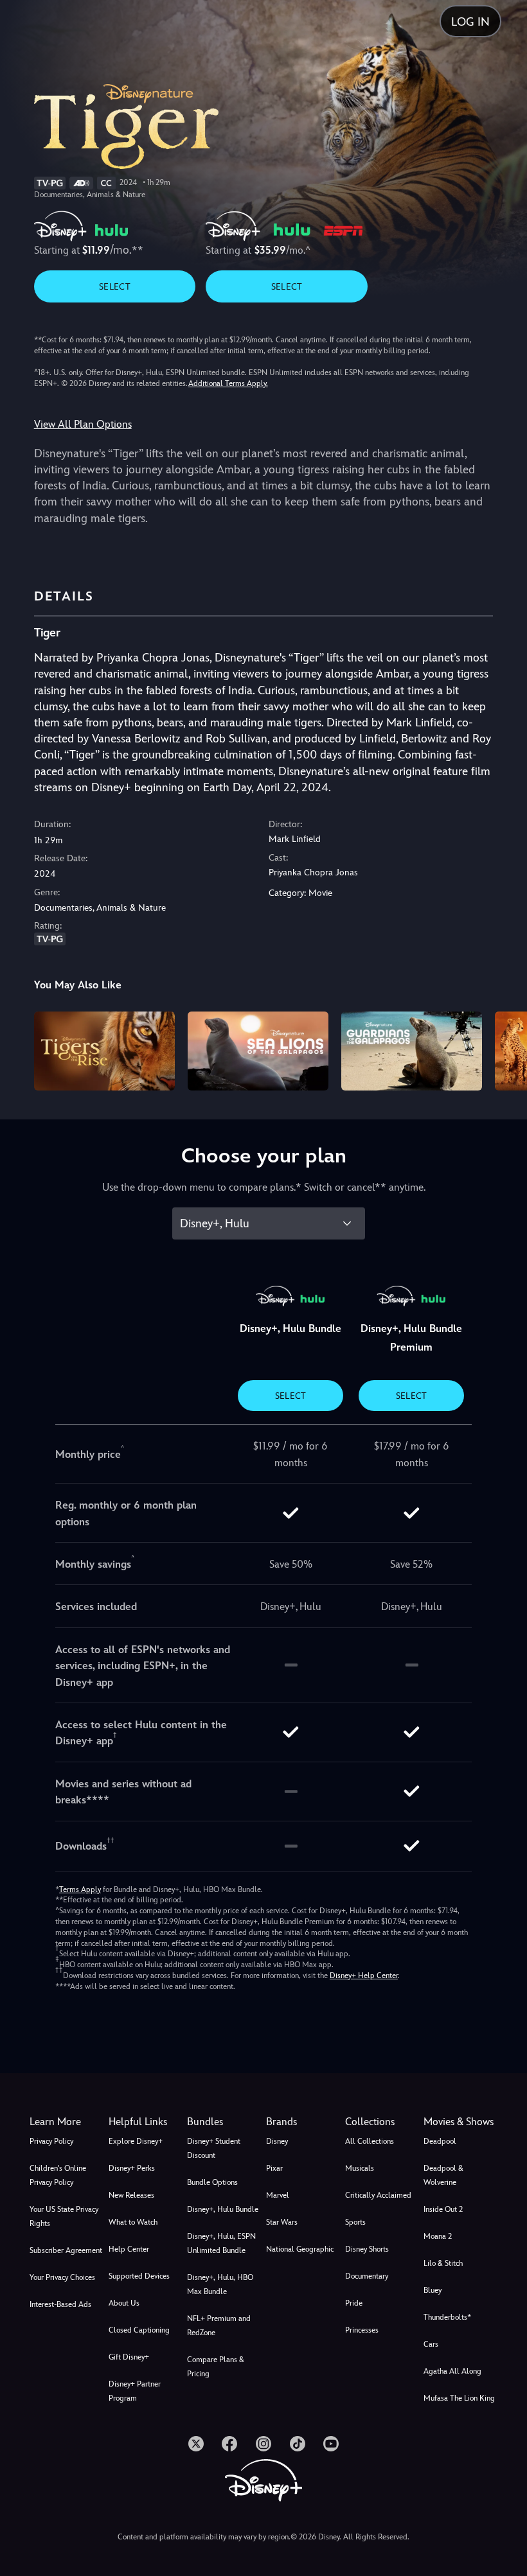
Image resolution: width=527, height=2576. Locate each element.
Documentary (367, 2276)
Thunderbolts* (447, 2317)
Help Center (129, 2249)
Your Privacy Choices (62, 2277)
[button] (146, 2122)
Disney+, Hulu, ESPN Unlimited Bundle (221, 2243)
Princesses (362, 2330)
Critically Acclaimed (378, 2195)
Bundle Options (212, 2182)
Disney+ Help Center (364, 1976)
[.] (196, 2444)
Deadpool (440, 2141)
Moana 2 (438, 2236)
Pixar (274, 2168)
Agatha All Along (452, 2371)
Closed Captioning (139, 2330)
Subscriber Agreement (66, 2250)
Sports (355, 2222)
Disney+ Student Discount (214, 2148)
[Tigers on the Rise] (104, 1051)
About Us (124, 2303)
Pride (354, 2303)
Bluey (433, 2290)
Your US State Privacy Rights (64, 2216)
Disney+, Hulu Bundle (223, 2209)
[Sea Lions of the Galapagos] (258, 1051)
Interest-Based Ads (60, 2304)
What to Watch (133, 2222)
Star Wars (282, 2222)
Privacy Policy (51, 2141)
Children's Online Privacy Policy (58, 2175)
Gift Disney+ (129, 2357)
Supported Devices (139, 2276)
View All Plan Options (83, 424)
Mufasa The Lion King (459, 2398)
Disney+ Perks (132, 2168)
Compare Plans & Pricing (216, 2367)
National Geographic (300, 2249)
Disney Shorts (367, 2249)
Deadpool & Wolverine (443, 2175)
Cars (431, 2344)
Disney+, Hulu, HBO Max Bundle (220, 2284)
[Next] (505, 1049)
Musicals (360, 2168)
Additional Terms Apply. (228, 383)
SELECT (115, 286)
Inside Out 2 (443, 2209)
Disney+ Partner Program (135, 2391)
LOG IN (470, 22)
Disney (277, 2141)
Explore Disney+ (136, 2141)
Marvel (278, 2195)
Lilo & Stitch (443, 2263)
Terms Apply (80, 1889)
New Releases (131, 2195)
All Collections (370, 2141)
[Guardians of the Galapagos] (412, 1051)
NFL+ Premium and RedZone (219, 2326)
